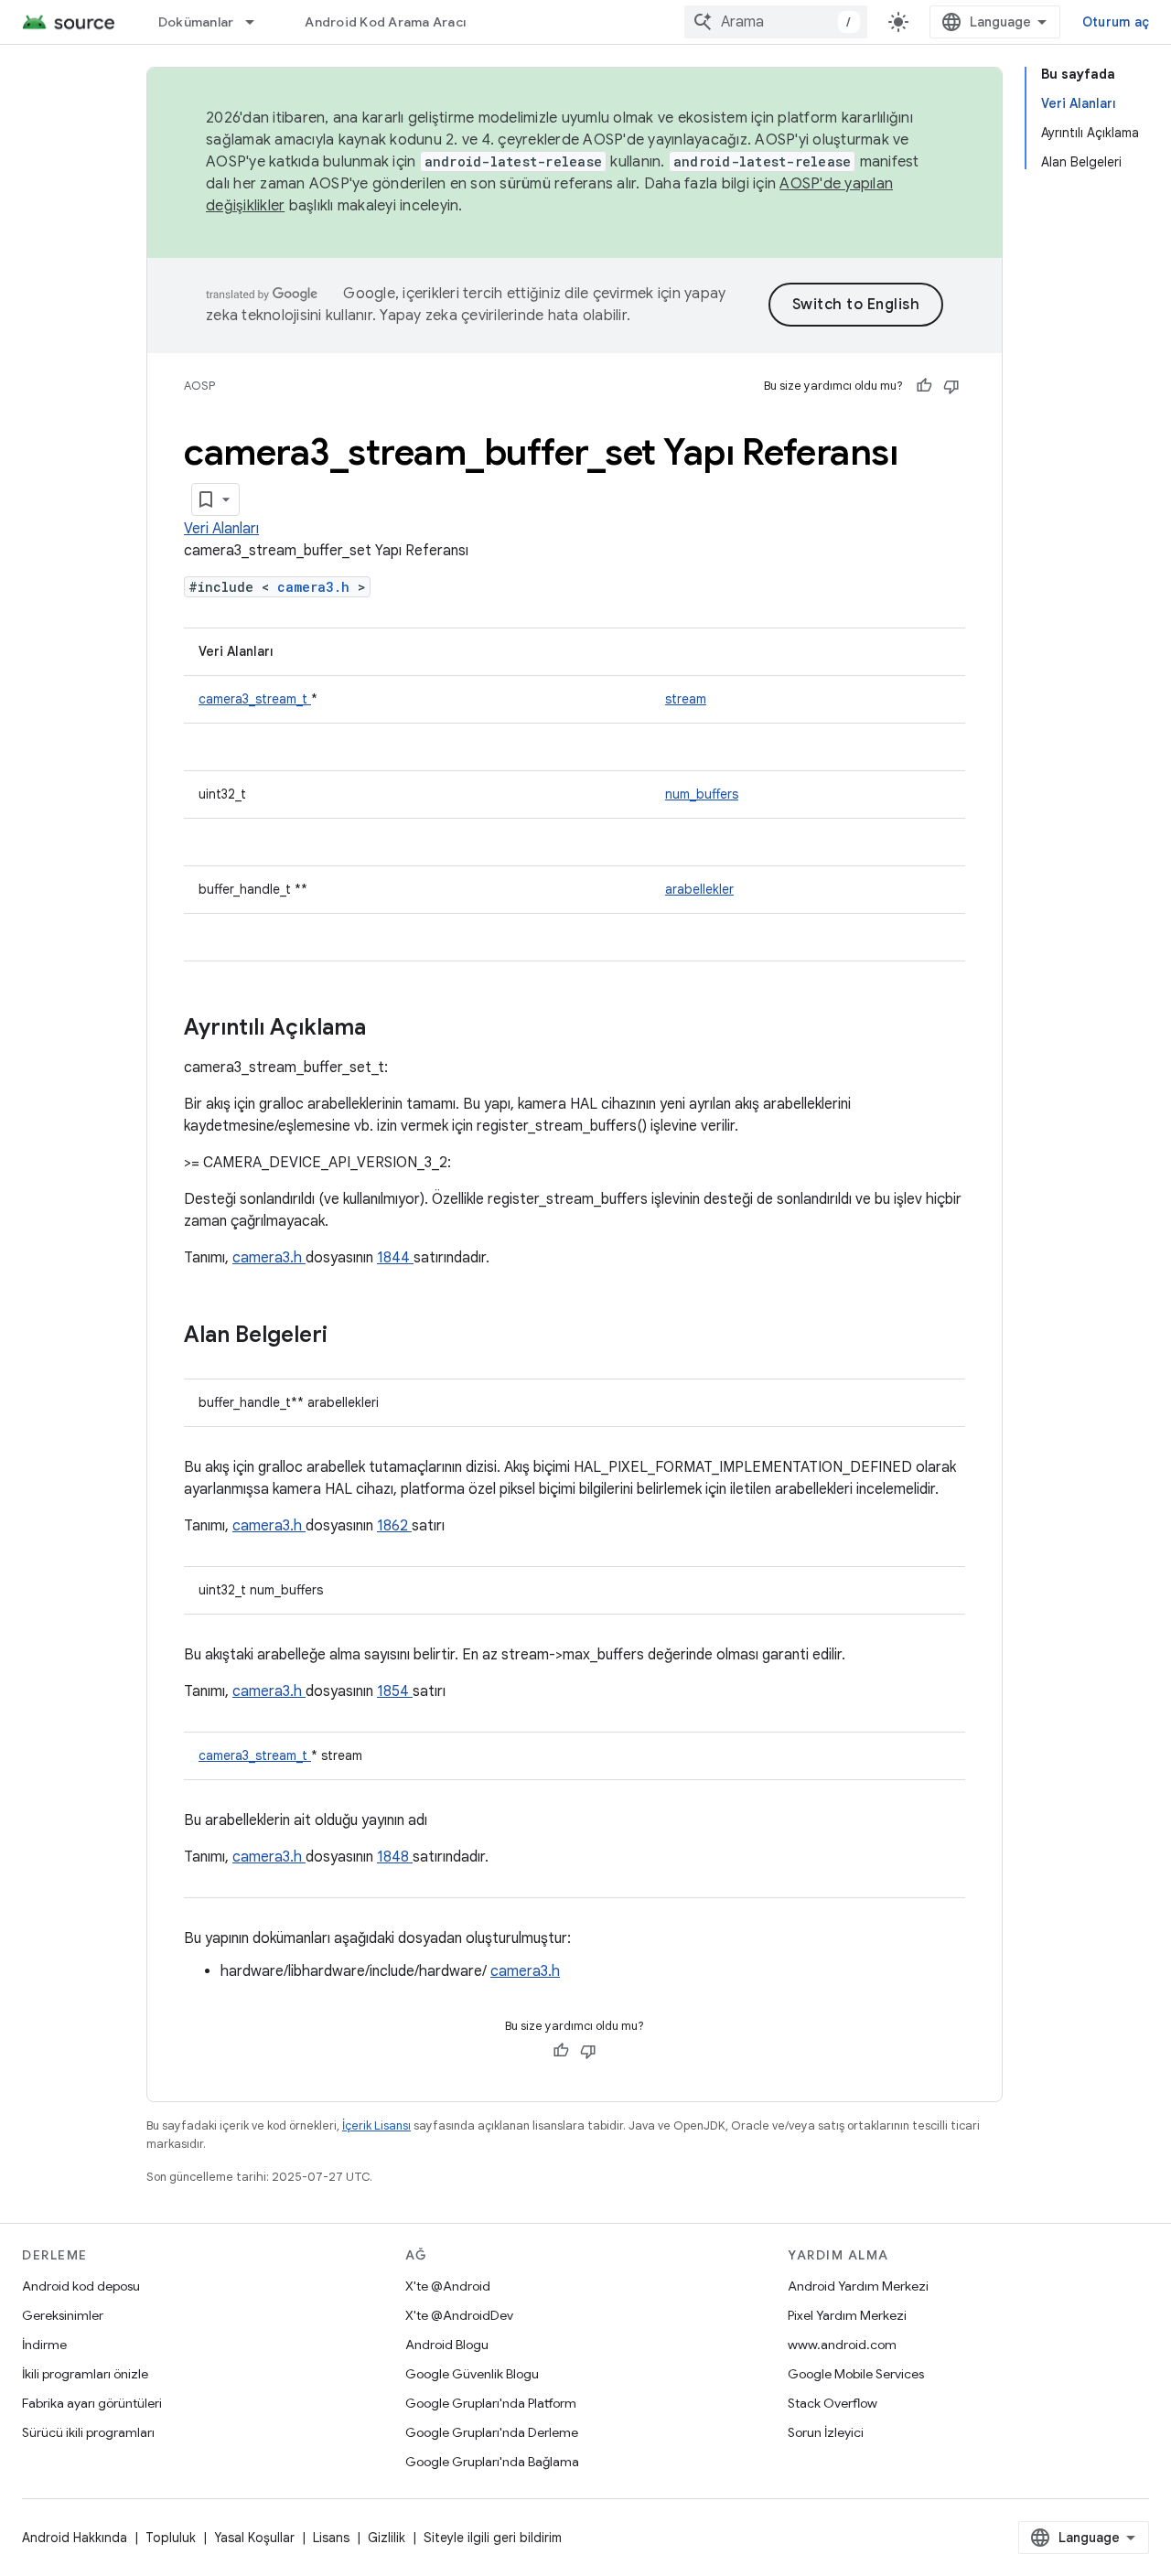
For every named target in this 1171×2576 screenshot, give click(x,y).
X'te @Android (448, 2286)
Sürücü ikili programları (88, 2432)
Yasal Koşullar (254, 2538)
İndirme (44, 2345)
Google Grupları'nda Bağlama (492, 2462)
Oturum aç (1116, 22)
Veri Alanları (221, 529)
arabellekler (699, 889)
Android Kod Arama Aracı (385, 22)
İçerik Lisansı (376, 2125)
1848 (395, 1857)
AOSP (199, 386)
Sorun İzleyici (826, 2432)
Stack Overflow (833, 2403)
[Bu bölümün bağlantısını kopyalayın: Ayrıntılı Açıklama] (390, 1029)
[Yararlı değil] (951, 386)
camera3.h (317, 587)
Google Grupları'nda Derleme (492, 2432)
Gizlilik (387, 2538)
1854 (395, 1691)
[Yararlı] (924, 386)
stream (686, 699)
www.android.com (842, 2345)
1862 (394, 1526)
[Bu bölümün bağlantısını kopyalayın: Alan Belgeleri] (351, 1336)
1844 (395, 1258)
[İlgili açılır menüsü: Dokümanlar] (258, 22)
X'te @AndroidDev (459, 2315)
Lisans (331, 2538)
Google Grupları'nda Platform (491, 2403)
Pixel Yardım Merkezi (847, 2315)
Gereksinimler (63, 2315)
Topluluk (171, 2538)
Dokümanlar (196, 22)
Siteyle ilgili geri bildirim (493, 2538)
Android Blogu (447, 2345)
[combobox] (776, 22)
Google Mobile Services (856, 2374)
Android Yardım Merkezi (858, 2286)
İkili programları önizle (85, 2374)
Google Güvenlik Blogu (472, 2374)
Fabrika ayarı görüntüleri (92, 2403)
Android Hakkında (75, 2538)
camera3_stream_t (255, 699)
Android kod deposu (81, 2286)
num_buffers (702, 794)
